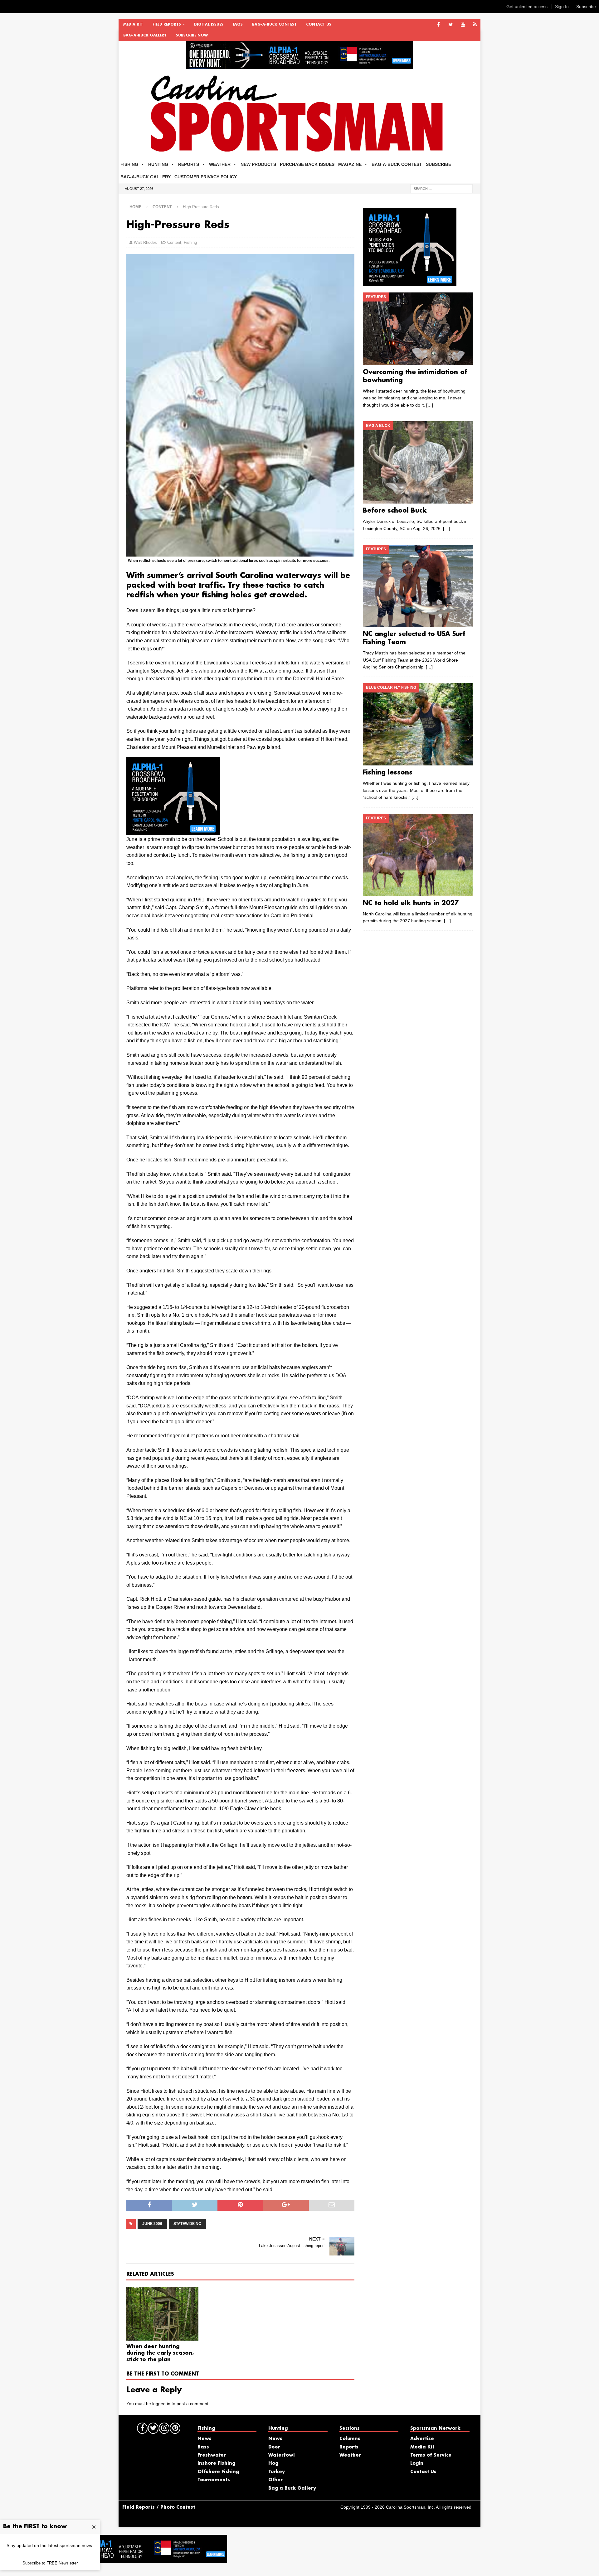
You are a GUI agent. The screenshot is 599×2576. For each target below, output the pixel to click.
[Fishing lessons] (418, 724)
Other (275, 2480)
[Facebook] (438, 25)
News (205, 2439)
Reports (349, 2447)
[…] (430, 405)
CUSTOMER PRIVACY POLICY (206, 177)
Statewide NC (187, 2224)
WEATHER (220, 164)
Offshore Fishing (218, 2472)
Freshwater (212, 2455)
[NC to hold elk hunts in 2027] (418, 855)
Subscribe (586, 7)
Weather (350, 2455)
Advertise (422, 2439)
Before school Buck (395, 511)
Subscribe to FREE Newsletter (50, 2563)
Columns (350, 2439)
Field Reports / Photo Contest (159, 2507)
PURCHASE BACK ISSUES (307, 164)
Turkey (277, 2472)
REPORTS (189, 164)
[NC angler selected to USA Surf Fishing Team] (418, 586)
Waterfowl (282, 2455)
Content (174, 242)
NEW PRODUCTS (258, 164)
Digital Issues (209, 25)
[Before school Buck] (418, 462)
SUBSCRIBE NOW (192, 36)
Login (417, 2463)
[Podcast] (475, 25)
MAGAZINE (350, 164)
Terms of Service (431, 2455)
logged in (161, 2404)
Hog (273, 2463)
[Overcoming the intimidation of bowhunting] (418, 329)
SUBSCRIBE (438, 164)
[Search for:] (441, 188)
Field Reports (167, 25)
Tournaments (214, 2480)
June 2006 (152, 2224)
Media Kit (133, 25)
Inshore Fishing (216, 2463)
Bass (203, 2447)
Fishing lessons (388, 773)
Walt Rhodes (145, 242)
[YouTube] (463, 25)
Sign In (562, 7)
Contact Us (319, 25)
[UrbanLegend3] (173, 831)
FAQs (238, 25)
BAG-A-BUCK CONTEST (274, 25)
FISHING (129, 164)
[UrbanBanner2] (299, 66)
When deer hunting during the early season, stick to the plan (160, 2353)
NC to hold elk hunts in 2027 (411, 903)
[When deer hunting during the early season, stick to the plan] (162, 2314)
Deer (274, 2447)
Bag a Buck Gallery (292, 2488)
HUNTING (158, 164)
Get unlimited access (527, 7)
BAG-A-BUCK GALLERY (145, 36)
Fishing (190, 242)
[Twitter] (451, 25)
